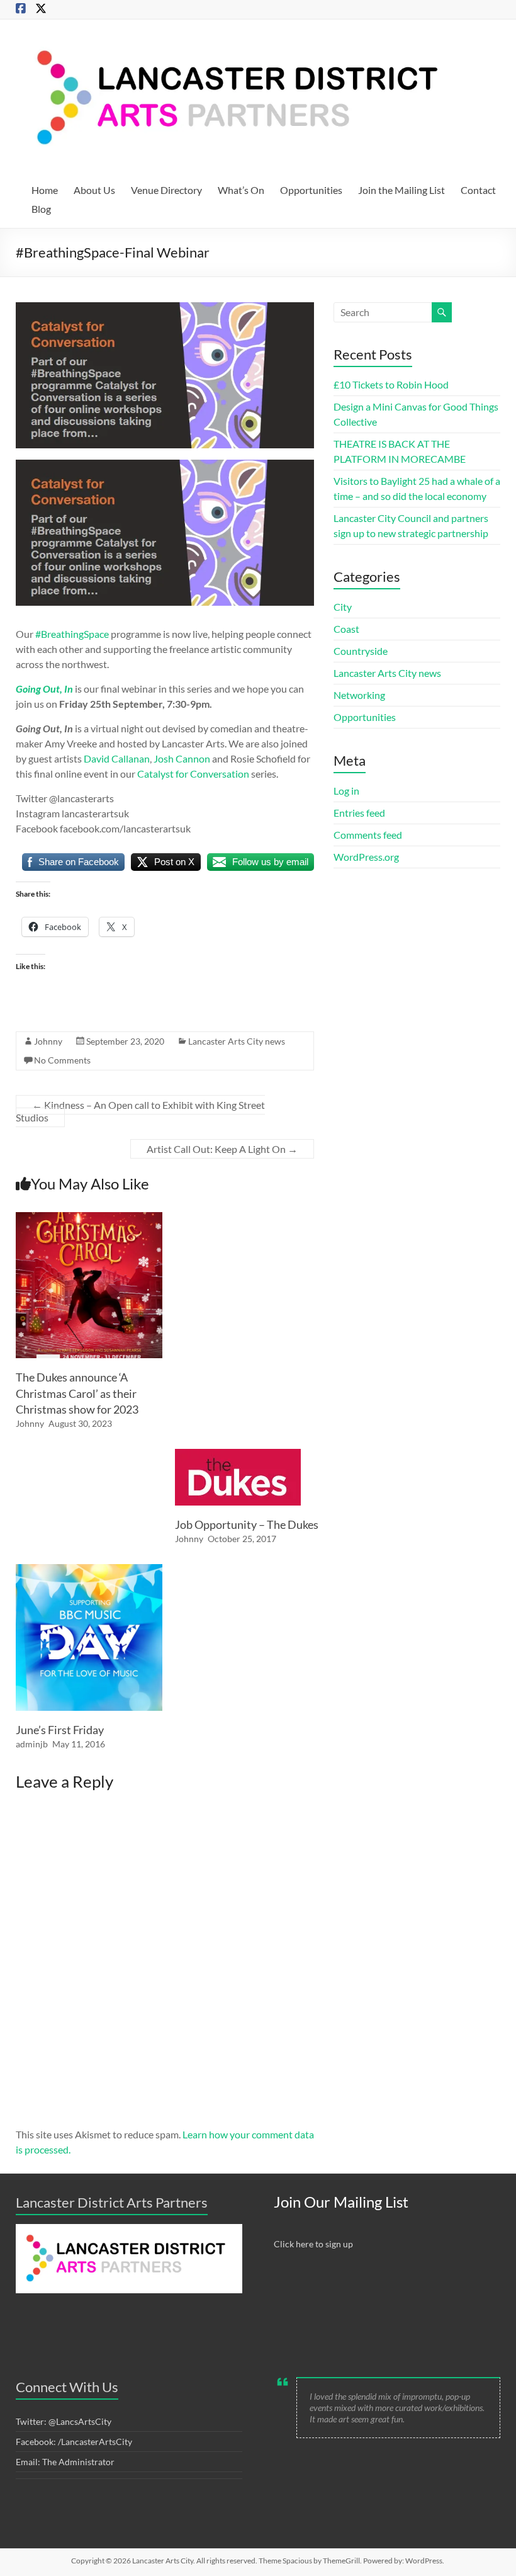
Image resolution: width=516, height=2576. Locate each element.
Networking (359, 695)
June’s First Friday (60, 1730)
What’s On (241, 190)
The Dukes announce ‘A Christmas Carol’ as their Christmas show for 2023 (77, 1393)
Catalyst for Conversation (193, 774)
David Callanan (117, 758)
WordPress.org (366, 857)
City (343, 607)
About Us (94, 190)
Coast (346, 629)
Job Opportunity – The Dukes (247, 1524)
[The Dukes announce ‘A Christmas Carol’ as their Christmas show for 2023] (89, 1218)
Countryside (361, 651)
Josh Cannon (182, 758)
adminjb (32, 1744)
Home (45, 190)
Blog (41, 209)
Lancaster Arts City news (237, 1041)
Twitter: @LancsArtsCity (64, 2421)
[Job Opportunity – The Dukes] (238, 1455)
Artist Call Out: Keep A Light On (222, 1149)
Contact (478, 190)
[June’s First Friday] (89, 1570)
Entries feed (359, 813)
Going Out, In (44, 689)
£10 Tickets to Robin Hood (391, 384)
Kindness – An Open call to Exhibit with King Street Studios (140, 1111)
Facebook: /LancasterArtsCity (74, 2442)
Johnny (48, 1041)
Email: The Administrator (65, 2462)
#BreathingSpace (72, 634)
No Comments (62, 1060)
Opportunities (311, 190)
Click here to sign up (313, 2244)
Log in (346, 791)
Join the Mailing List (401, 190)
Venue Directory (166, 190)
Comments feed (368, 835)
